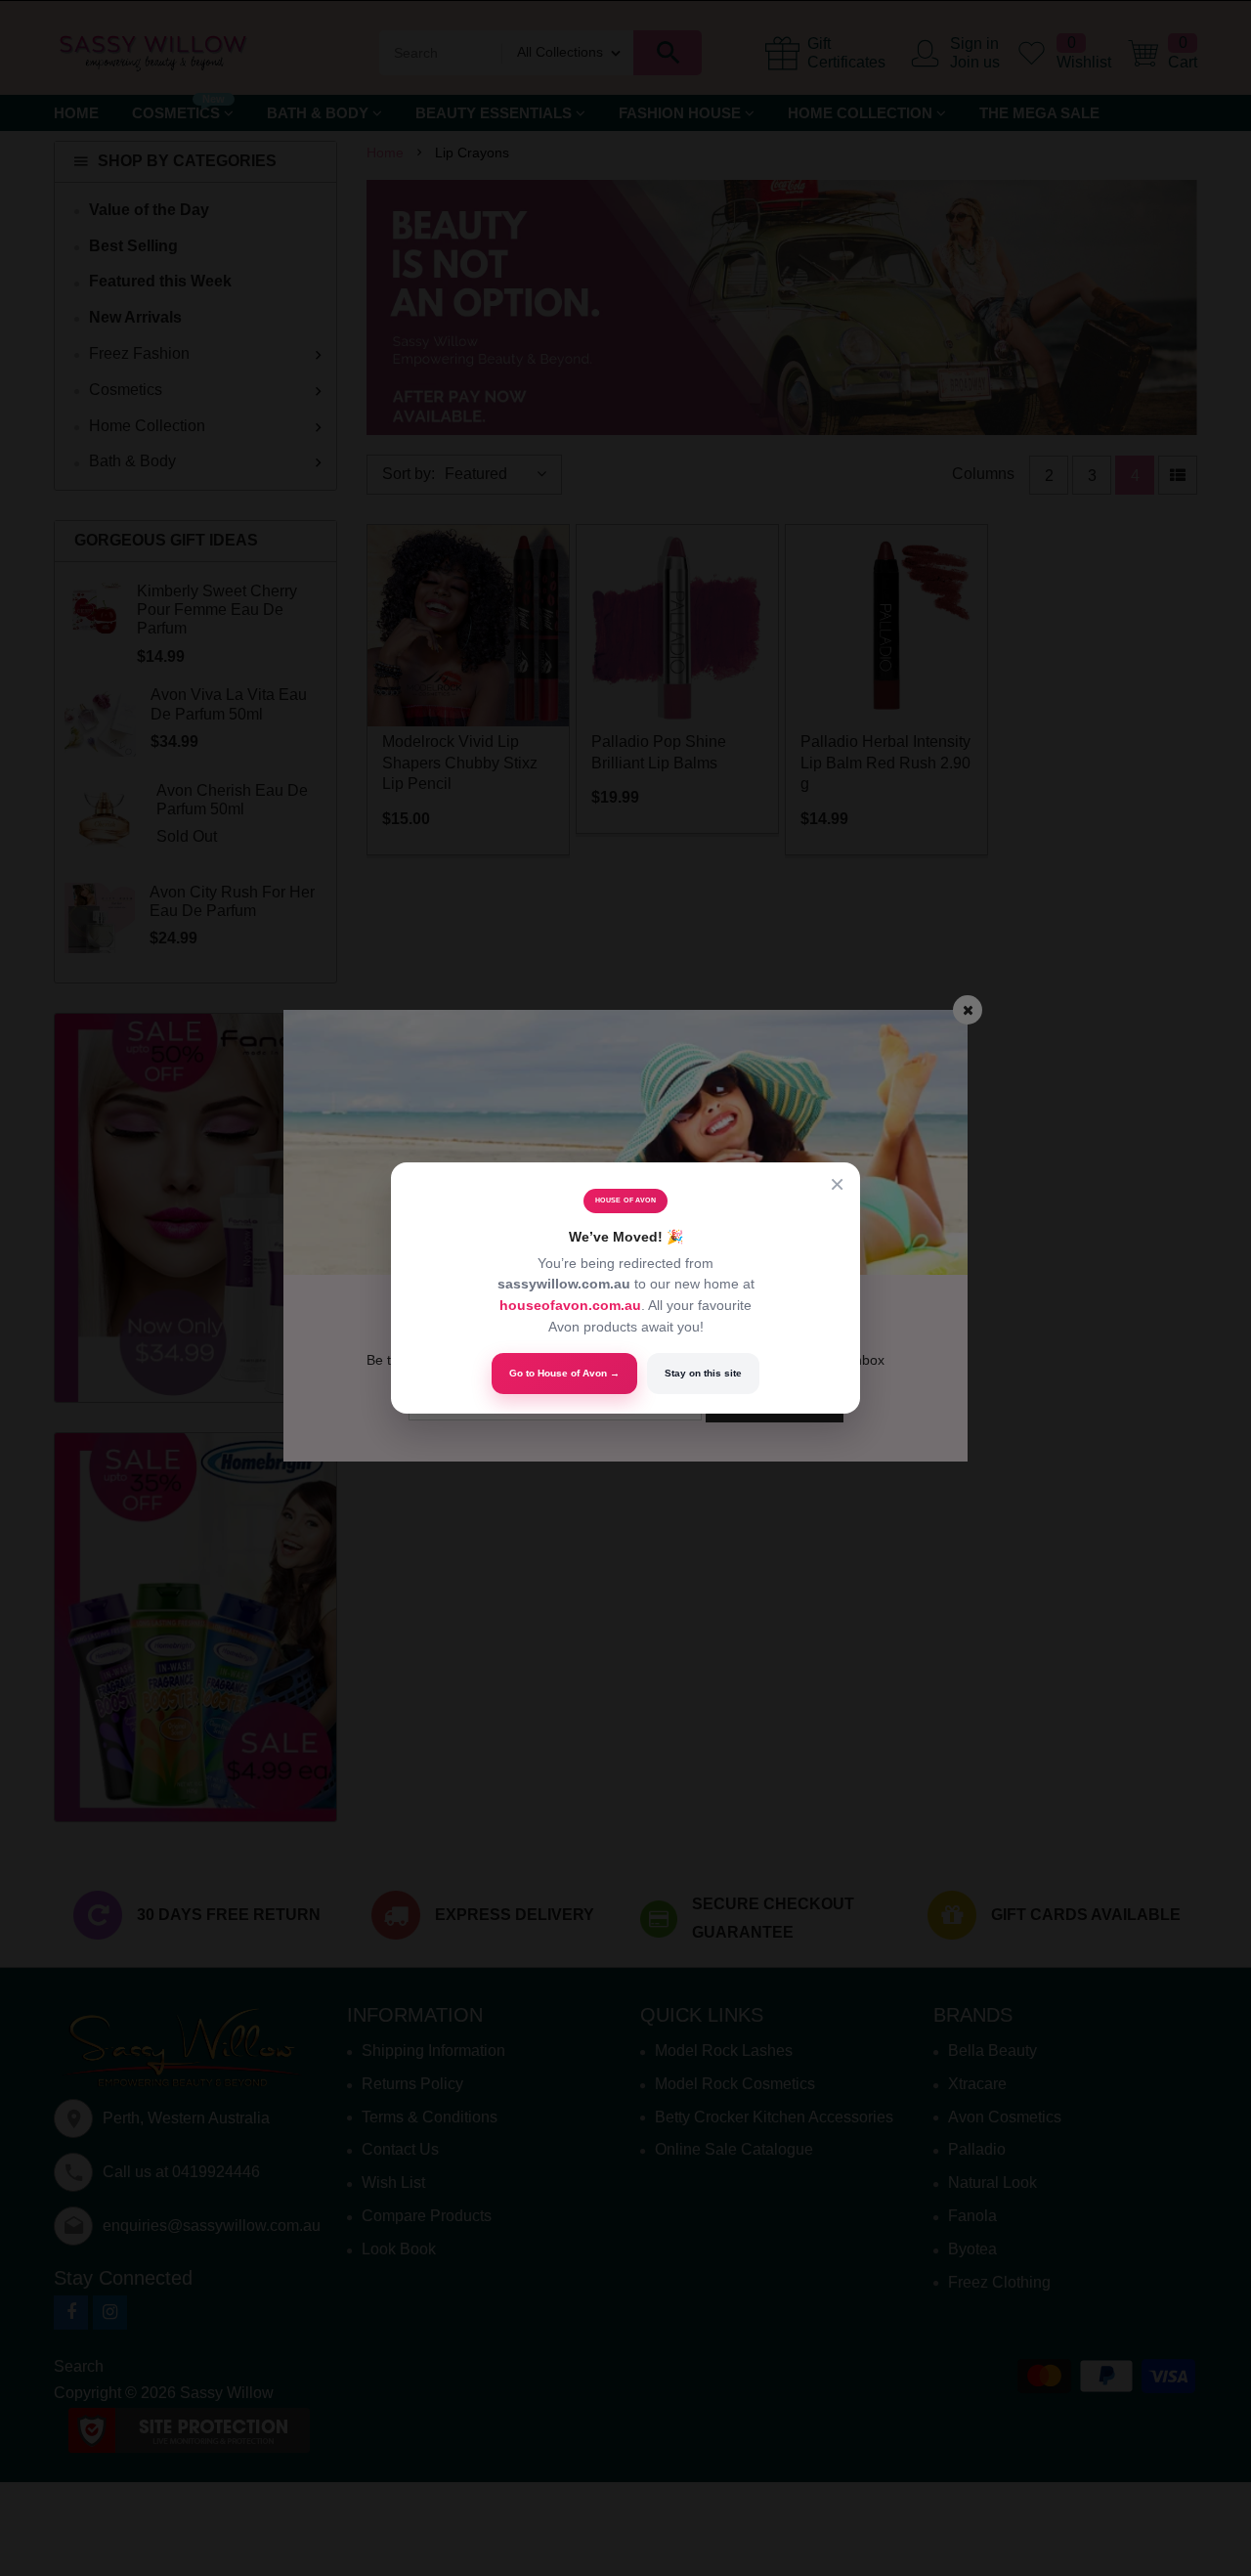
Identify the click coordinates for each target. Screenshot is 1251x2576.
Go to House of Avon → (564, 1373)
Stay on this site (703, 1373)
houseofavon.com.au (570, 1305)
